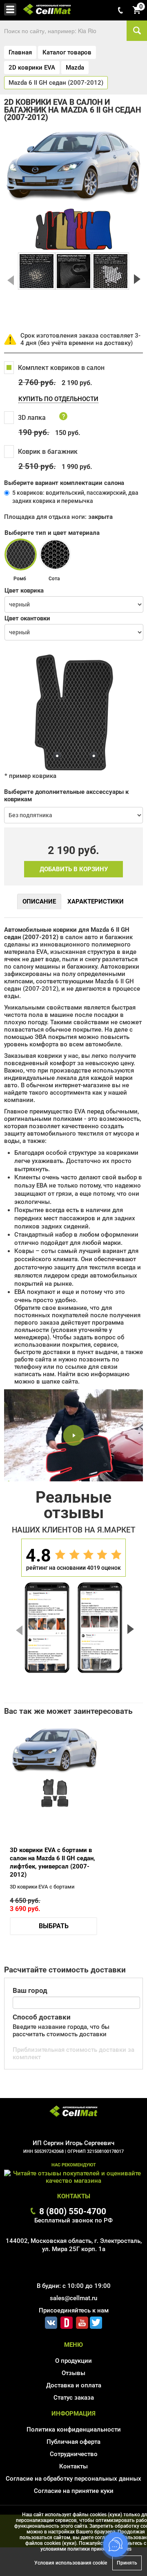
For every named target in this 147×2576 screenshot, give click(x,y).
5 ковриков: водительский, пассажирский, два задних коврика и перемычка (75, 497)
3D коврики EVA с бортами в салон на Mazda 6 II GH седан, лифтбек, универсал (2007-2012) (52, 1862)
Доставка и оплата (74, 2385)
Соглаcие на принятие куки (74, 2491)
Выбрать (54, 1926)
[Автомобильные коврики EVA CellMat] (73, 2112)
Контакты (73, 2466)
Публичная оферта (73, 2442)
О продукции (73, 2361)
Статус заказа (74, 2398)
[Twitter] (96, 2321)
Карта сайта (74, 2503)
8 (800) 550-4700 (73, 2211)
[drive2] (67, 2321)
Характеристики (96, 901)
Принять (127, 2563)
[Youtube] (82, 2321)
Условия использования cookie (71, 2563)
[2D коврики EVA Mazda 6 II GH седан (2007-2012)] (37, 271)
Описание (39, 901)
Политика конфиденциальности (74, 2430)
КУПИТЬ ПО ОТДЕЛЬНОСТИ (58, 399)
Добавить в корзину (74, 869)
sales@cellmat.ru (73, 2298)
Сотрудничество (74, 2454)
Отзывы (73, 2373)
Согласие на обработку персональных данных (73, 2479)
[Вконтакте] (51, 2321)
